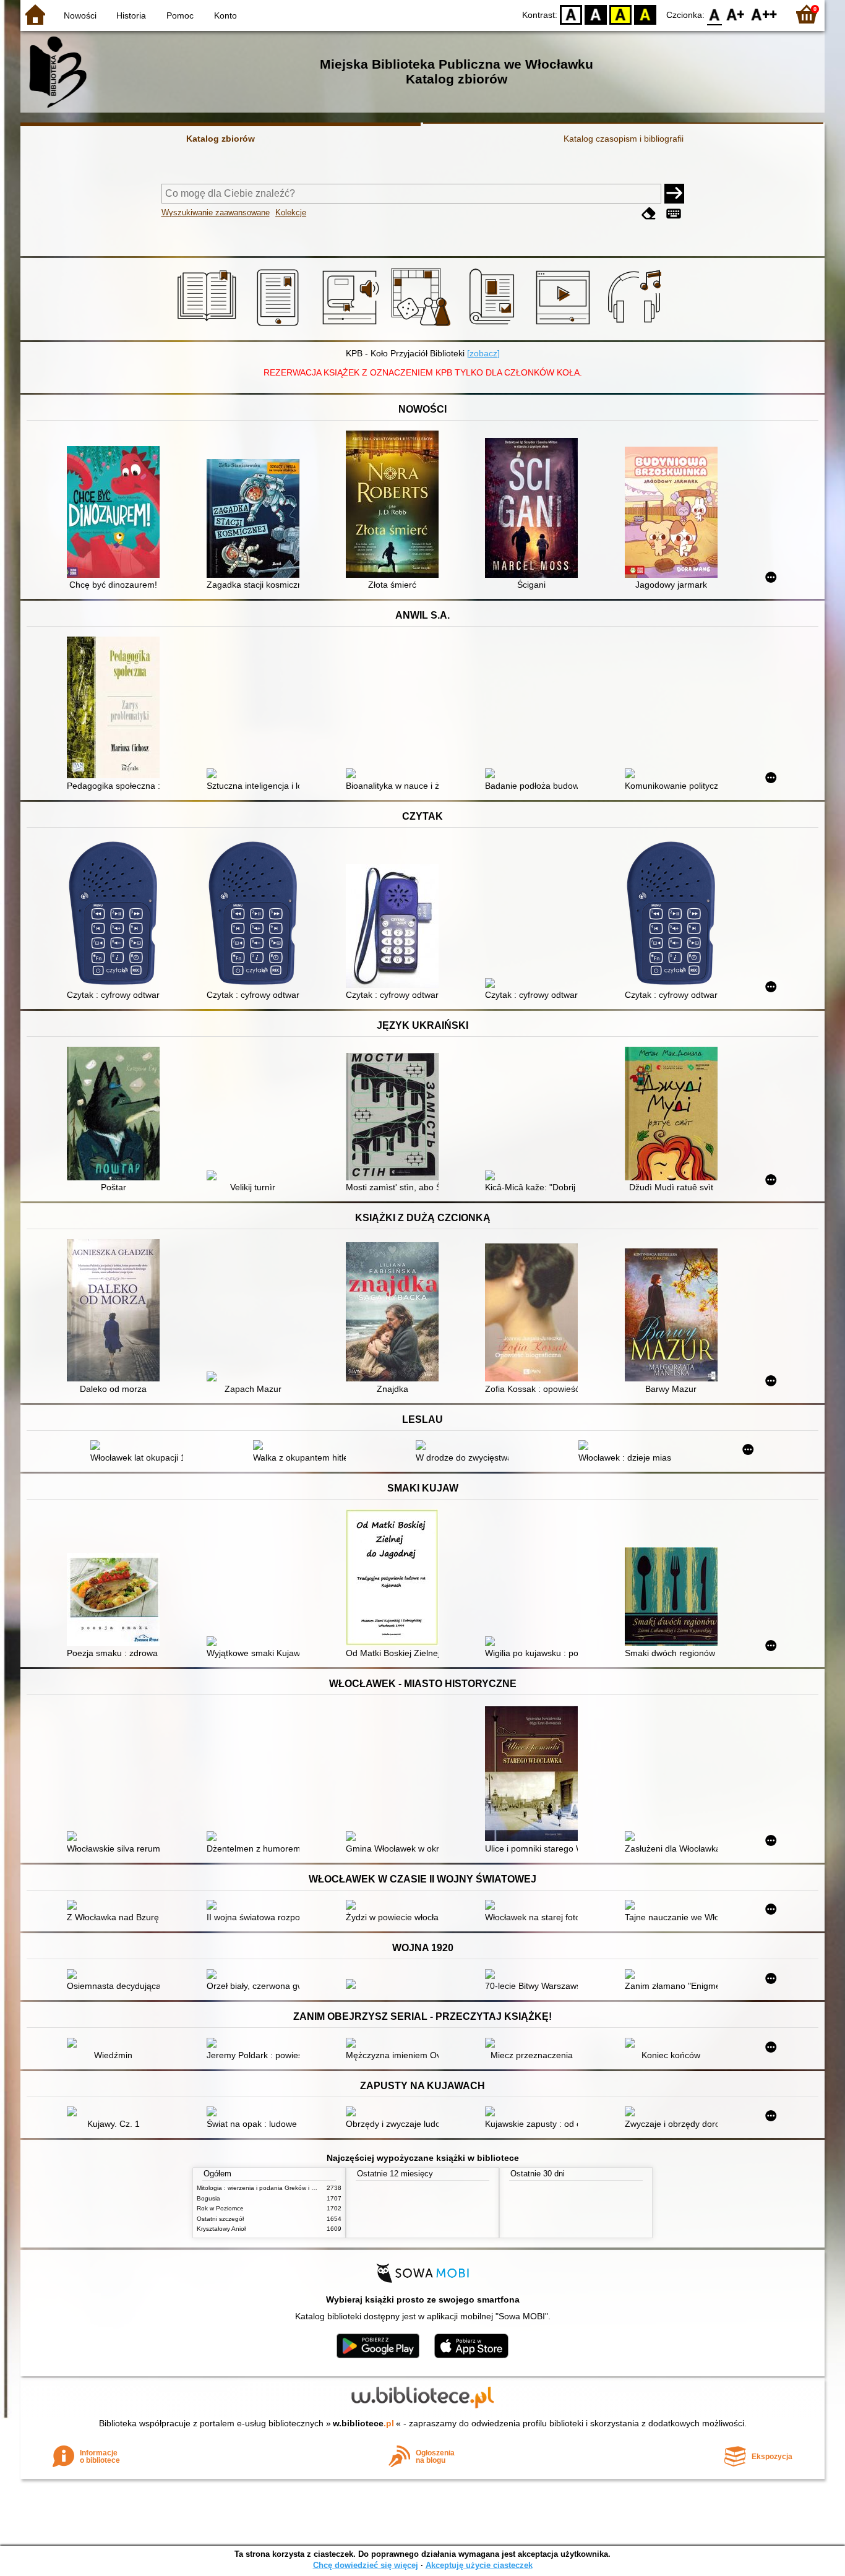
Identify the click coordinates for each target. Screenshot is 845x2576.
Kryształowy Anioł (221, 2229)
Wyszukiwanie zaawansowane (216, 213)
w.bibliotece (363, 2423)
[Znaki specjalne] (674, 214)
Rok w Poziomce (220, 2208)
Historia (131, 15)
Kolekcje (291, 213)
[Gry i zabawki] (423, 326)
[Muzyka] (636, 326)
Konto (225, 15)
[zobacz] (483, 353)
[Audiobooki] (352, 326)
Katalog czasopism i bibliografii (624, 139)
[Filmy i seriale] (565, 326)
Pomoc (180, 15)
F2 (764, 14)
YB (620, 14)
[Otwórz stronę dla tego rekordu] (116, 513)
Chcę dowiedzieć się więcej (366, 2565)
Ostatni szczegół (220, 2219)
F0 (715, 14)
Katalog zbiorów (221, 139)
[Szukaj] (674, 194)
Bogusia (208, 2198)
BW (596, 14)
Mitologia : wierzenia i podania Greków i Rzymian (266, 2188)
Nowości (80, 15)
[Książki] (209, 326)
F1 (736, 14)
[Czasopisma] (494, 326)
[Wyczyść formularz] (649, 214)
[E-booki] (280, 326)
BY (645, 14)
